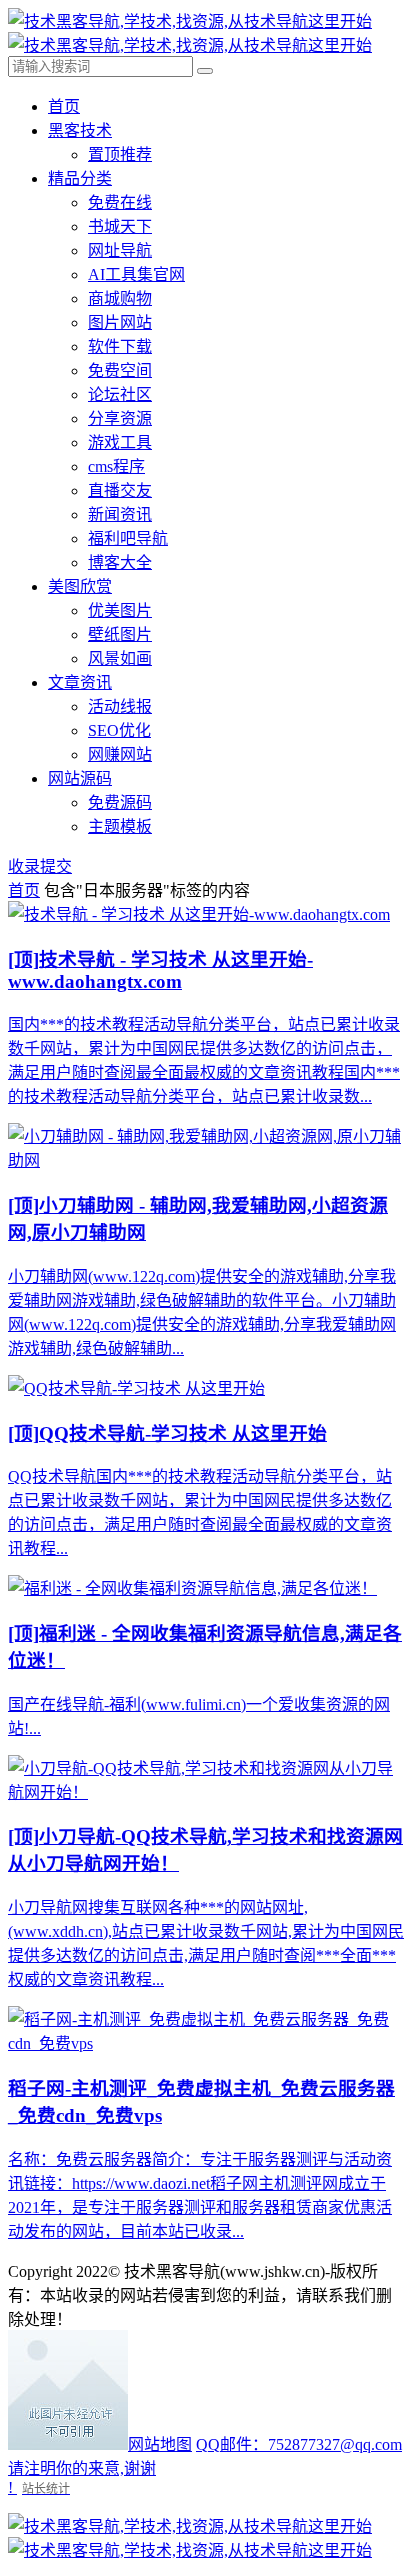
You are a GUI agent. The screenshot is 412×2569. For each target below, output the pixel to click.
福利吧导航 (128, 538)
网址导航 (120, 250)
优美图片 (120, 610)
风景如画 (120, 658)
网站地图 (160, 2444)
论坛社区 (120, 394)
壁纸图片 (120, 634)
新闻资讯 (120, 514)
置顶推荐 (120, 154)
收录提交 (40, 866)
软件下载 (120, 346)
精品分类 (80, 178)
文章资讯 (80, 682)
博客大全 (120, 562)
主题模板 (120, 826)
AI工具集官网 (136, 274)
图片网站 (120, 322)
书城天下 (120, 226)
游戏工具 (120, 442)
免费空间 (120, 370)
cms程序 (116, 466)
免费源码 (120, 802)
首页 (64, 106)
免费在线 (120, 202)
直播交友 (120, 490)
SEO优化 (119, 730)
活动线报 (120, 706)
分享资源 (120, 418)
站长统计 (46, 2488)
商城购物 (120, 298)
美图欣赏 (80, 586)
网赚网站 (120, 754)
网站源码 (80, 778)
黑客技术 (80, 130)
